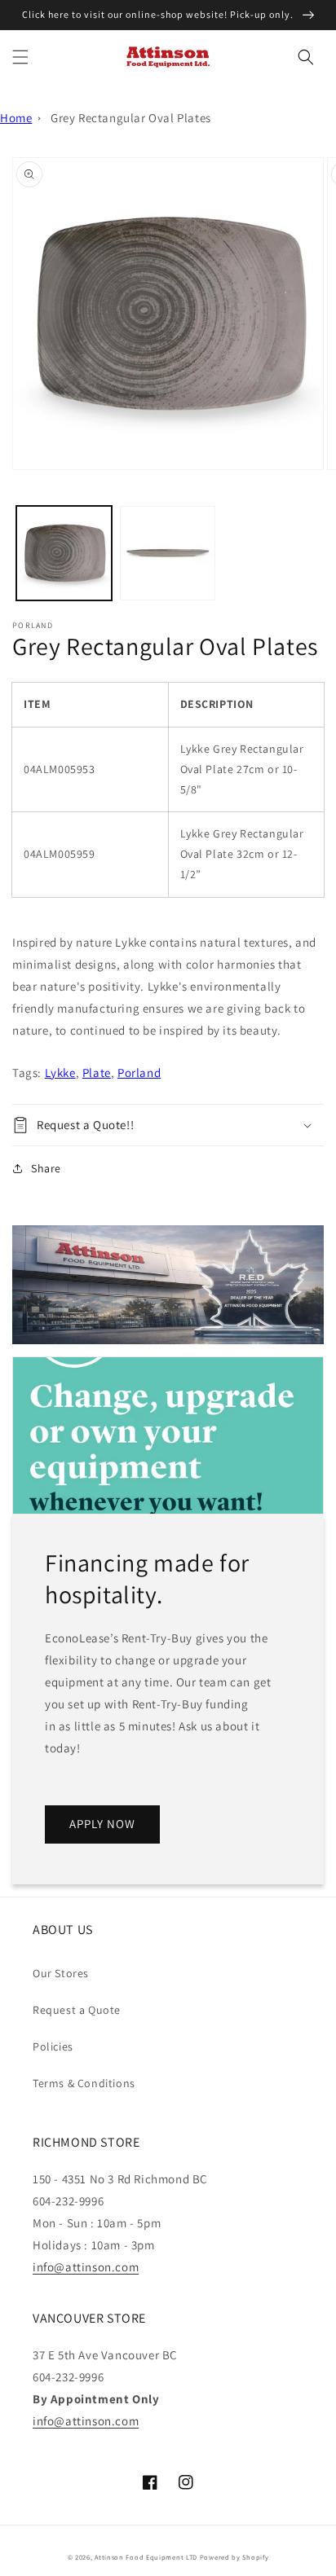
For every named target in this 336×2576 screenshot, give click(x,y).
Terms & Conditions (84, 2083)
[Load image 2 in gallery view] (168, 554)
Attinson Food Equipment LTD (146, 2557)
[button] (20, 57)
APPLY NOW (102, 1824)
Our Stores (61, 1973)
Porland (139, 1073)
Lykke (60, 1073)
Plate (97, 1073)
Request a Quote (77, 2010)
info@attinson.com (86, 2267)
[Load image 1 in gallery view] (64, 554)
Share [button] (46, 1168)
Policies (53, 2046)
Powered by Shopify (234, 2557)
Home (16, 118)
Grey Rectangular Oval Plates (131, 118)
